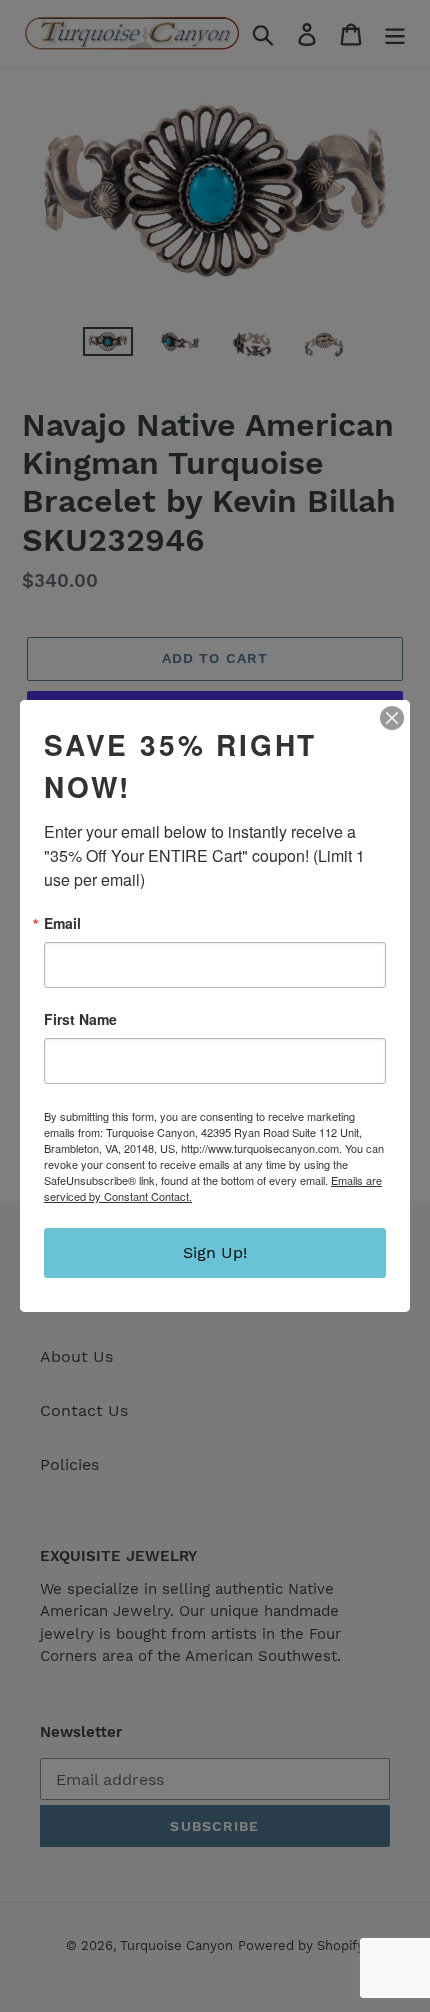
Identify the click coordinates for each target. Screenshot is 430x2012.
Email (62, 923)
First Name (80, 1019)
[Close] (392, 718)
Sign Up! (215, 1252)
